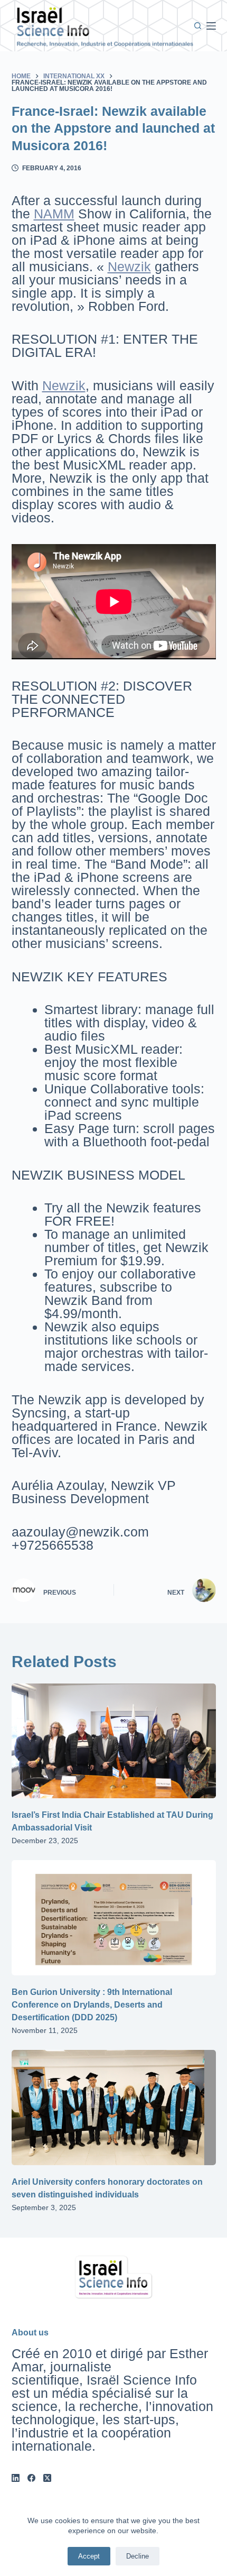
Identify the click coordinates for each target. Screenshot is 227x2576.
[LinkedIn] (16, 2478)
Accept (89, 2556)
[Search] (198, 26)
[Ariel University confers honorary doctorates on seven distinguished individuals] (114, 2108)
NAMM (54, 214)
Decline (138, 2556)
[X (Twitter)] (47, 2478)
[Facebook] (31, 2478)
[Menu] (211, 26)
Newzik (129, 266)
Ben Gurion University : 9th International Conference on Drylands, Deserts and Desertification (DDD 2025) (92, 2005)
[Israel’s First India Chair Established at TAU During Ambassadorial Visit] (114, 1741)
